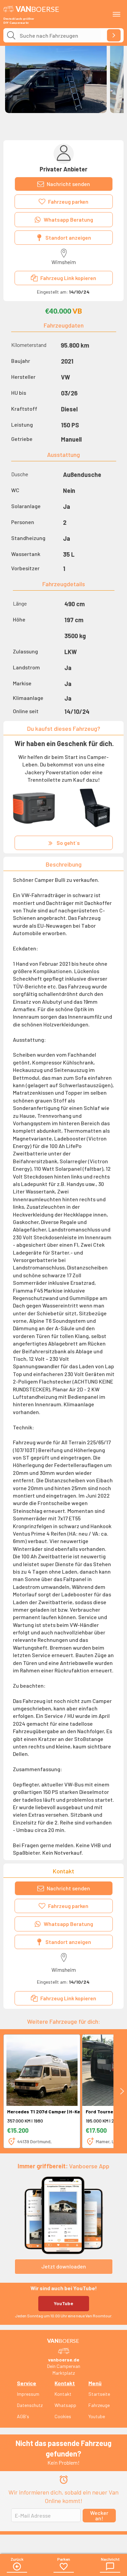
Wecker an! (99, 2515)
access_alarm (64, 2480)
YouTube (63, 2303)
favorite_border (64, 2566)
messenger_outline (110, 2566)
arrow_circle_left (17, 2566)
